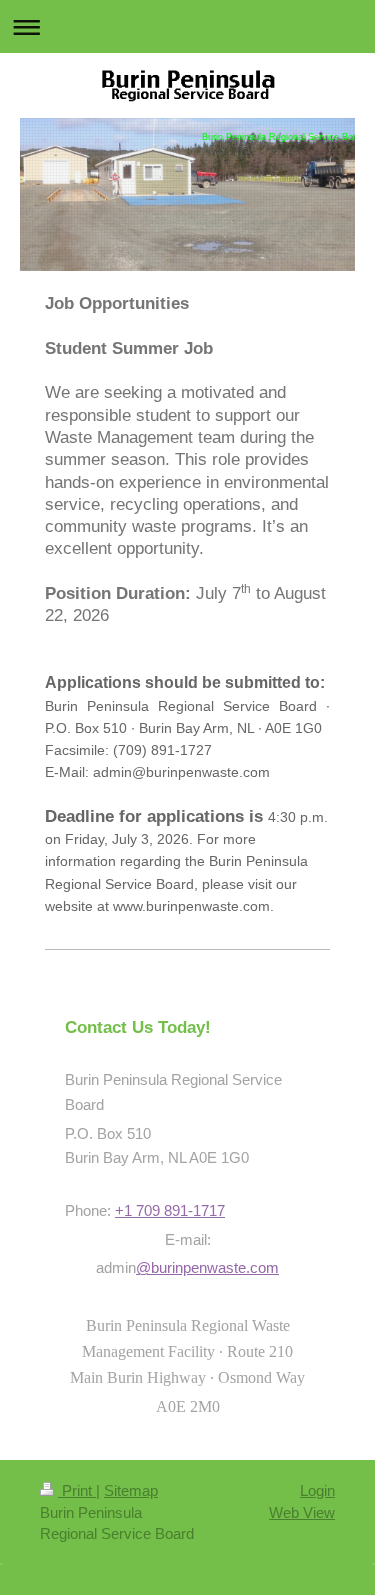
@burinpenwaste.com (207, 1267)
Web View (302, 1512)
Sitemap (131, 1490)
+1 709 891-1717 (170, 1210)
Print (77, 1490)
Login (317, 1490)
